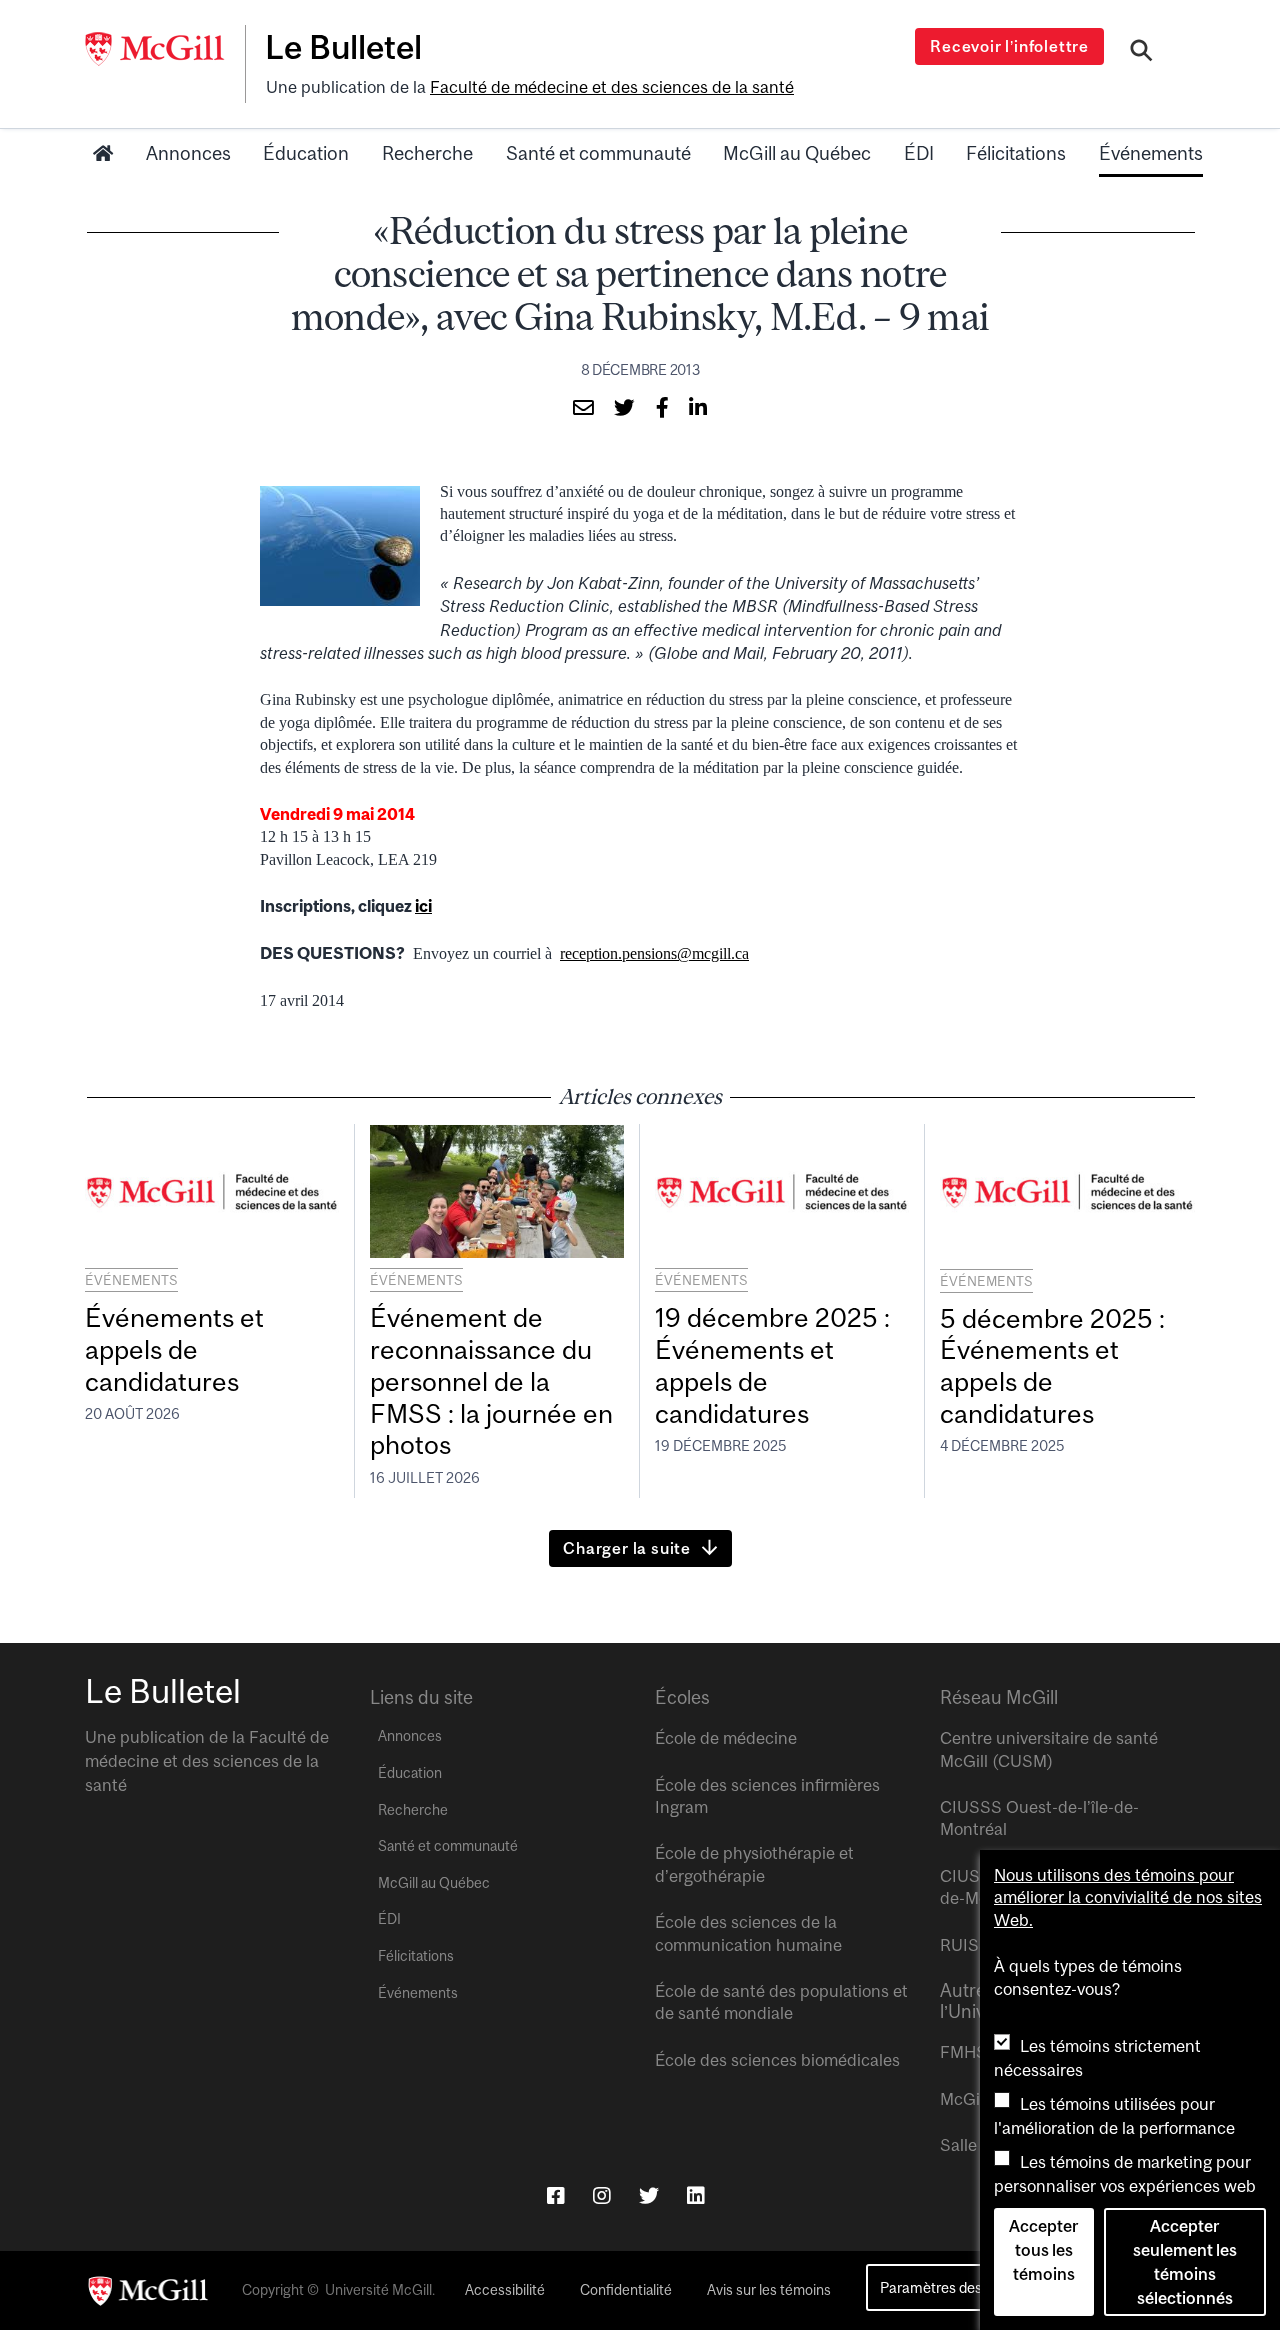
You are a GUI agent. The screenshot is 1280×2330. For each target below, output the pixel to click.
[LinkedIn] (696, 2195)
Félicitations (1016, 153)
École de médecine (726, 1738)
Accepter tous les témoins (1043, 2250)
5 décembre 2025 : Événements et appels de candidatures (1052, 1366)
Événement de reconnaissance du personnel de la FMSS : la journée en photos (491, 1381)
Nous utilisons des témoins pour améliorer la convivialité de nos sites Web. (1128, 1897)
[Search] (1141, 53)
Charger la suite (627, 1548)
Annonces (188, 153)
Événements (1151, 153)
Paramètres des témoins (958, 2287)
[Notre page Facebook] (556, 2195)
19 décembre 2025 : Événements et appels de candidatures (772, 1365)
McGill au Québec (797, 153)
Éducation (306, 153)
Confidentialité (626, 2290)
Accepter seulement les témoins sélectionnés (1185, 2262)
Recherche (427, 153)
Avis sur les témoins (769, 2290)
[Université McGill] (165, 49)
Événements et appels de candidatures (174, 1349)
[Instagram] (602, 2195)
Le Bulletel (343, 47)
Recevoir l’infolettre (1009, 46)
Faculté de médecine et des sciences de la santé (612, 87)
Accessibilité (505, 2290)
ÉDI (919, 153)
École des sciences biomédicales (777, 2060)
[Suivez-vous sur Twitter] (649, 2195)
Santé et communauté (598, 153)
